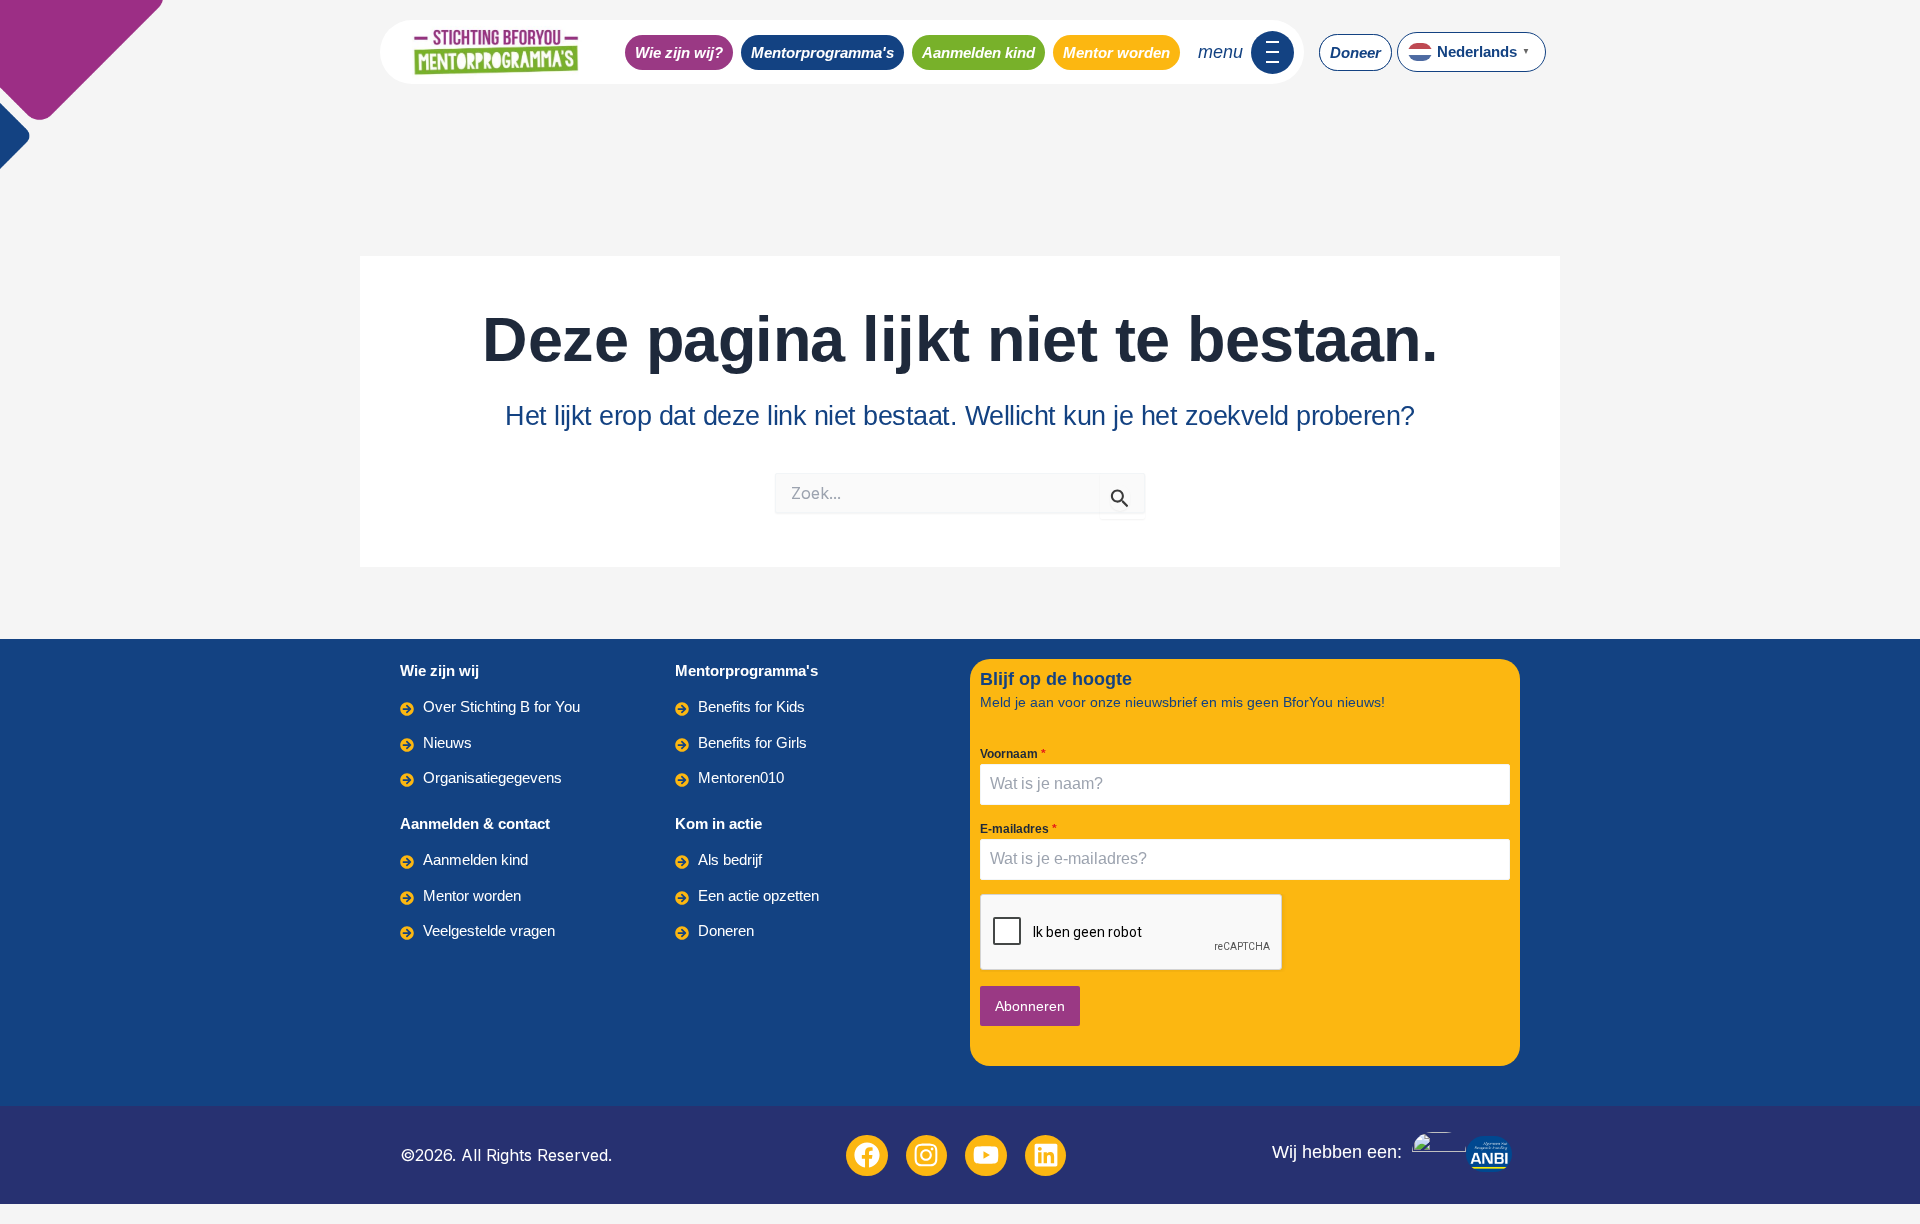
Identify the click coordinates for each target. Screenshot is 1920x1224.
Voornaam (1013, 754)
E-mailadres (1018, 829)
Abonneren (1030, 1006)
